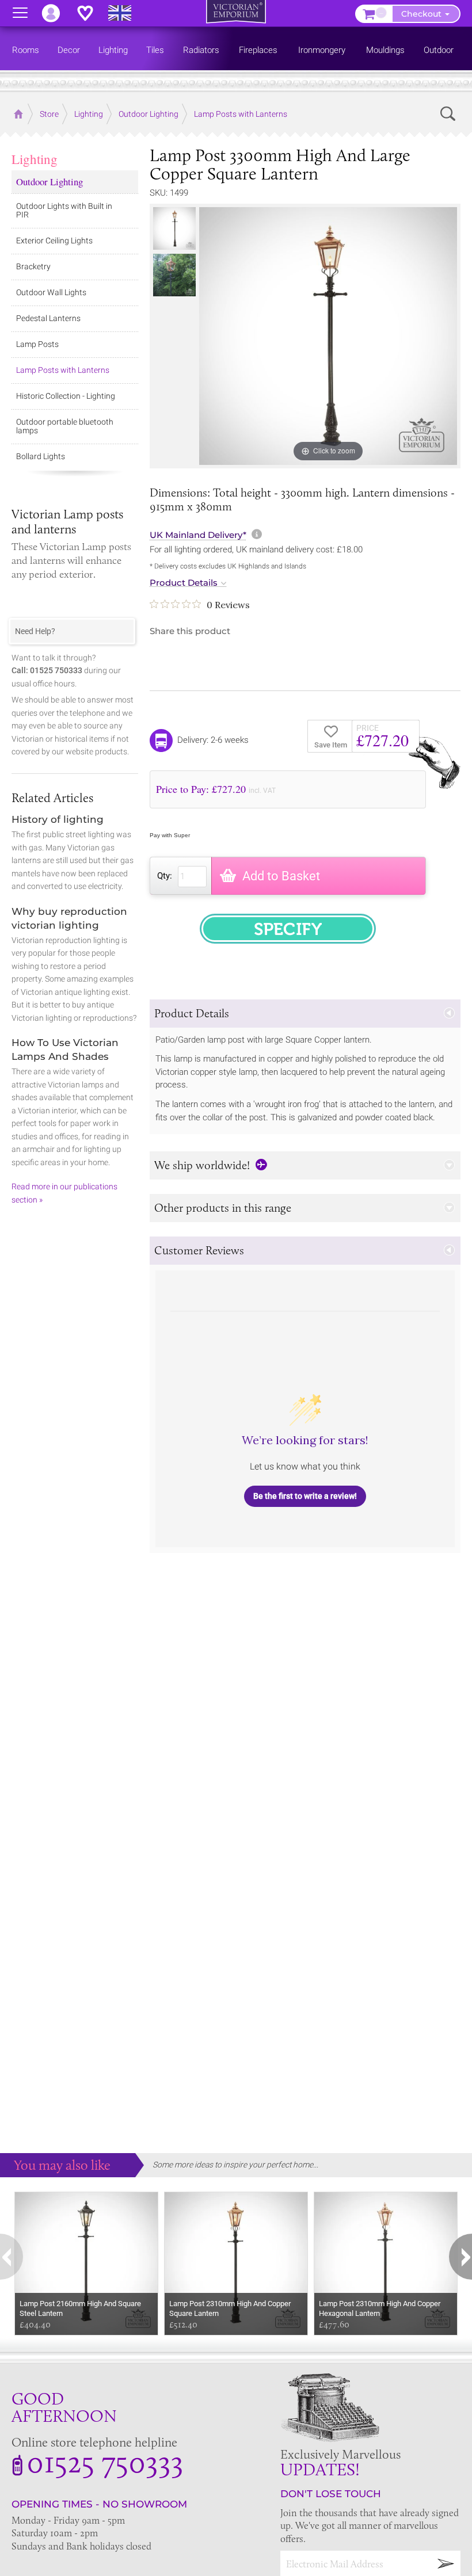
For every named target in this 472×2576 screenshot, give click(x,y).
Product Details (184, 583)
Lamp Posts (37, 344)
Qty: (165, 876)
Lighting (35, 159)
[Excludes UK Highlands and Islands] (125, 13)
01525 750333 (105, 2461)
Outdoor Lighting (50, 182)
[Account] (56, 13)
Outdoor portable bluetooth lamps (65, 426)
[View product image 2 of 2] (174, 275)
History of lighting (58, 819)
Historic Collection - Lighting (66, 396)
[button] (305, 1014)
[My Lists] (91, 13)
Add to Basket (281, 876)
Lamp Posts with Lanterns (63, 370)
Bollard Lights (41, 456)
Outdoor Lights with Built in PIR (64, 210)
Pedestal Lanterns (48, 318)
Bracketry (33, 266)
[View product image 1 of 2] (174, 228)
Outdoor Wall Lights (51, 292)
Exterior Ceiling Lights (54, 241)
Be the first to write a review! (305, 1496)
